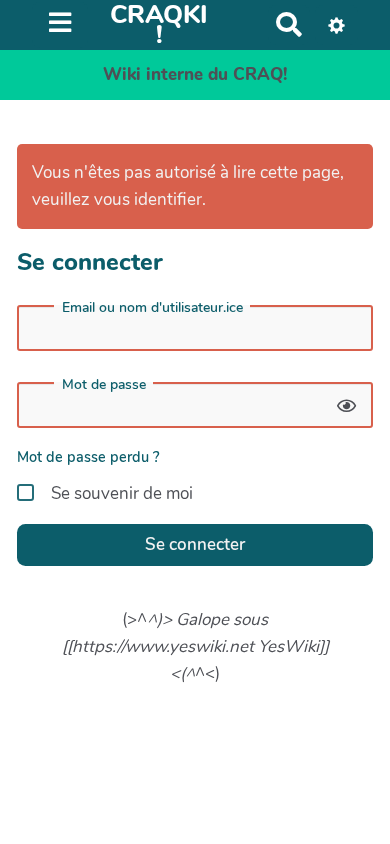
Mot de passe (104, 385)
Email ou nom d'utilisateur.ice (152, 308)
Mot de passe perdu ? (88, 457)
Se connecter (195, 544)
